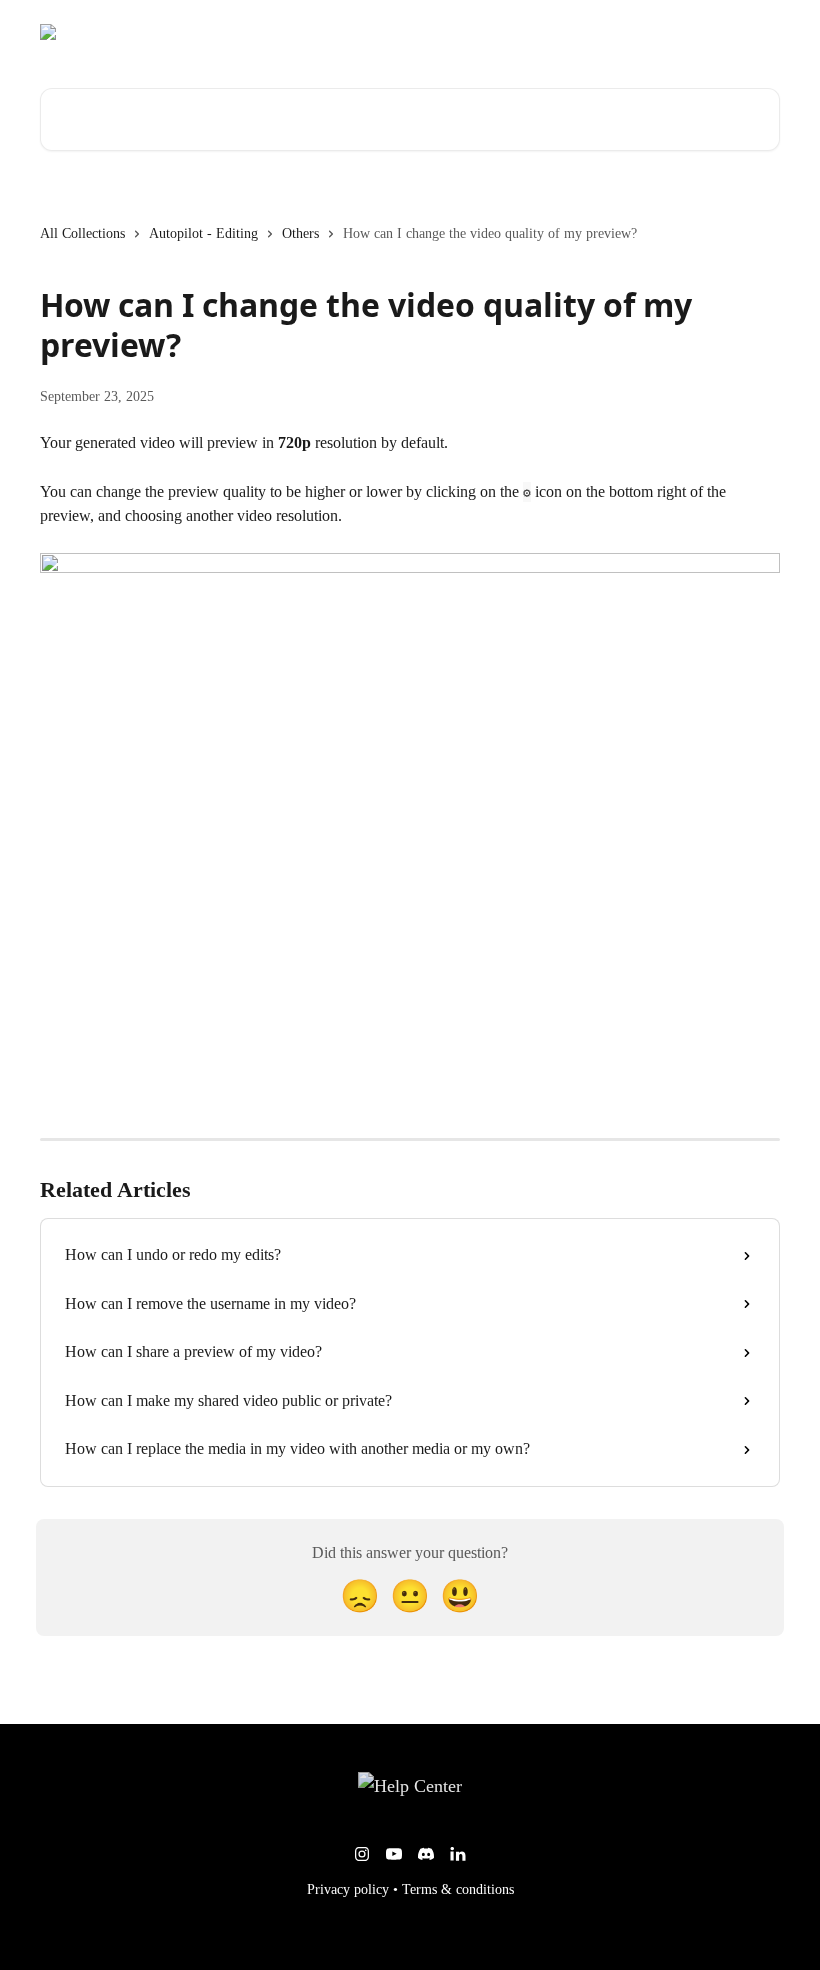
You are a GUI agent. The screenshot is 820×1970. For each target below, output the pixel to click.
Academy (649, 32)
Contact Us (734, 32)
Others (300, 233)
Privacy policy (348, 1889)
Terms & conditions (458, 1889)
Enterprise (565, 32)
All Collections (82, 233)
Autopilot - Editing (203, 233)
